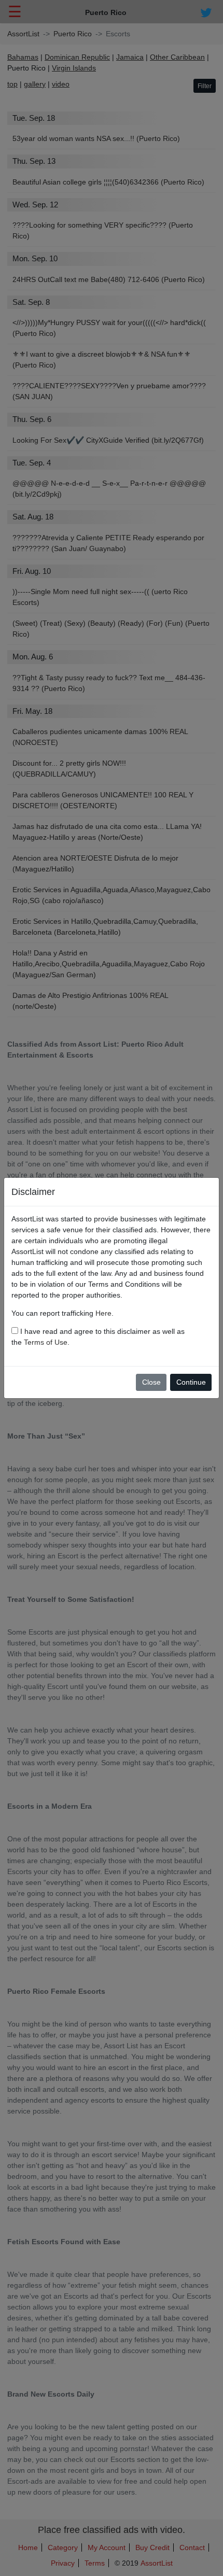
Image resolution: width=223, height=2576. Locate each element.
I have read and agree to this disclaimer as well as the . (98, 1337)
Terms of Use (46, 1342)
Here (103, 1313)
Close (151, 1382)
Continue (191, 1382)
